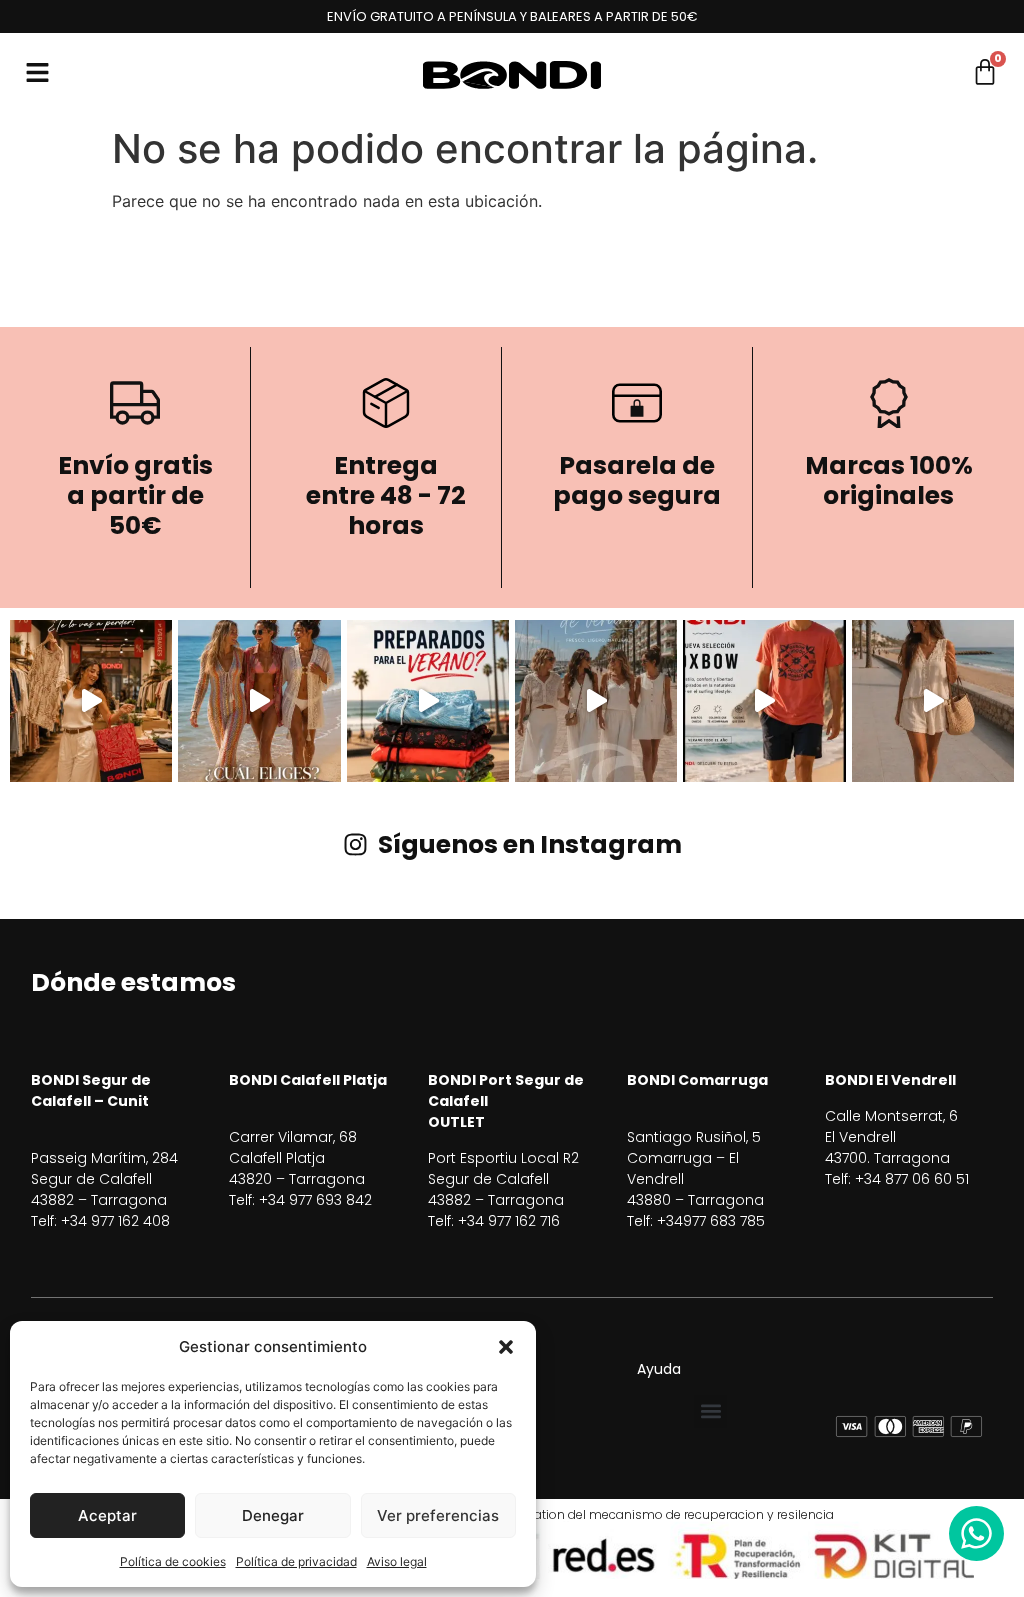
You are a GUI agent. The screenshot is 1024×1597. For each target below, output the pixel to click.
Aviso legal (397, 1561)
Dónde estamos (133, 982)
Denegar (273, 1515)
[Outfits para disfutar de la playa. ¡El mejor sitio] (259, 701)
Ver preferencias (438, 1515)
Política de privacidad (296, 1561)
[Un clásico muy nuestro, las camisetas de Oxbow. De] (764, 701)
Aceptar (107, 1515)
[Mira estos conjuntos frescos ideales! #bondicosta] (933, 701)
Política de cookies (173, 1561)
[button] (506, 1347)
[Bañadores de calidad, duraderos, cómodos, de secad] (428, 701)
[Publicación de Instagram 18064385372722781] (596, 701)
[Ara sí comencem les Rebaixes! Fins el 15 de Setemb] (91, 701)
